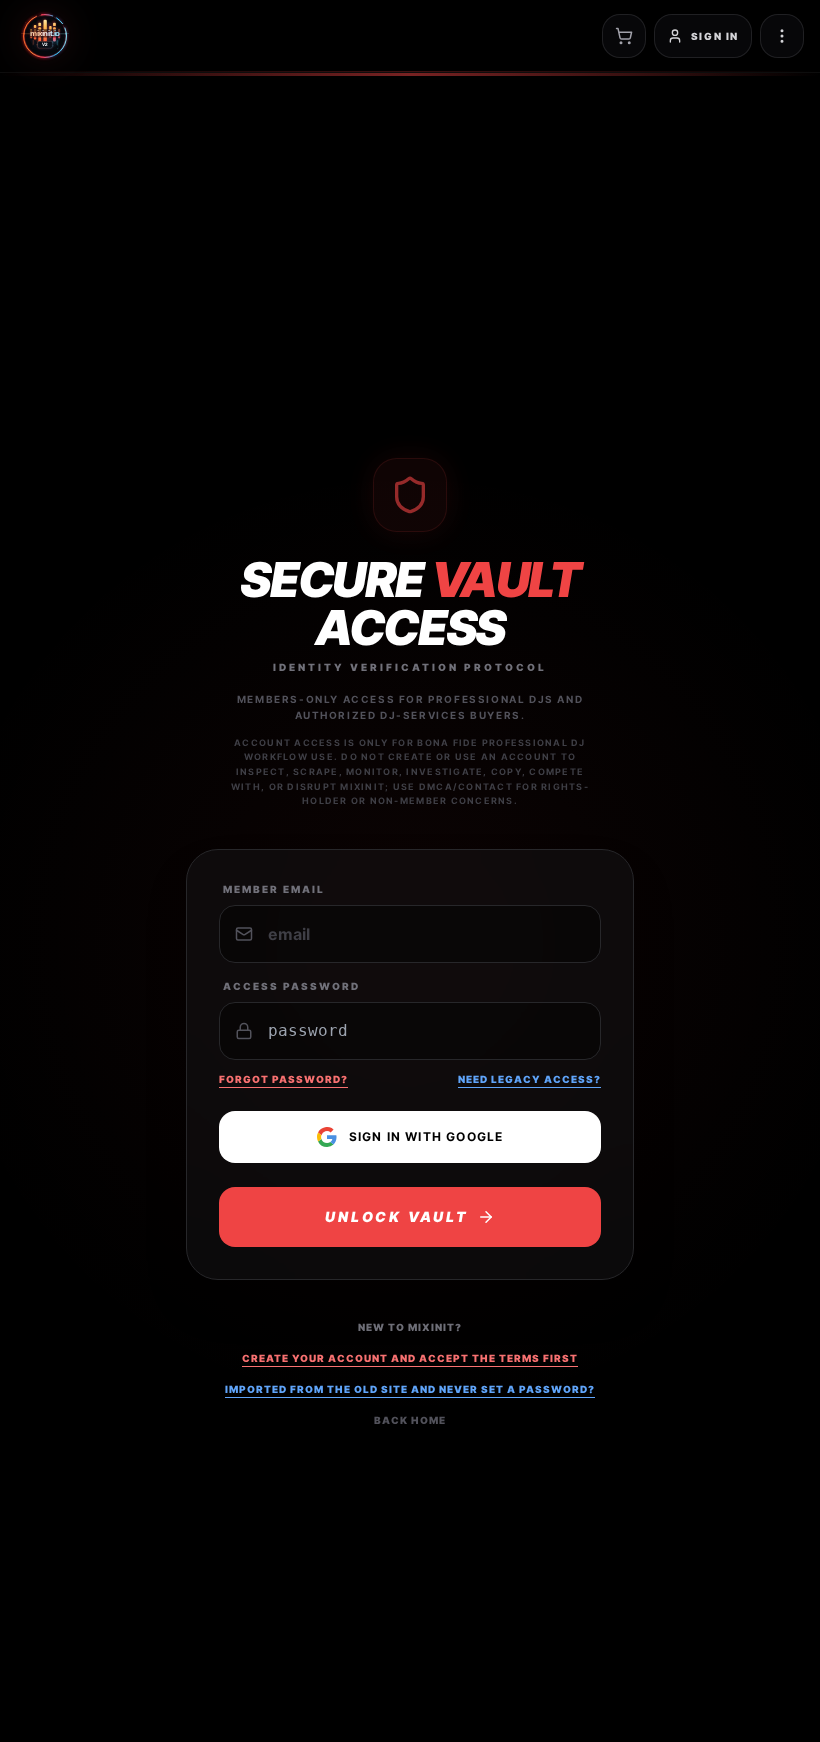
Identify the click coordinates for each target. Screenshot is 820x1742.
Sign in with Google (426, 1136)
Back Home (410, 1420)
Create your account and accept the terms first (410, 1358)
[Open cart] (624, 36)
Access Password (291, 986)
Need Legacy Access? (529, 1079)
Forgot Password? (283, 1079)
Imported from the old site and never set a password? (410, 1389)
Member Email (274, 889)
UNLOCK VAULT (397, 1216)
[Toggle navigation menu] (782, 36)
